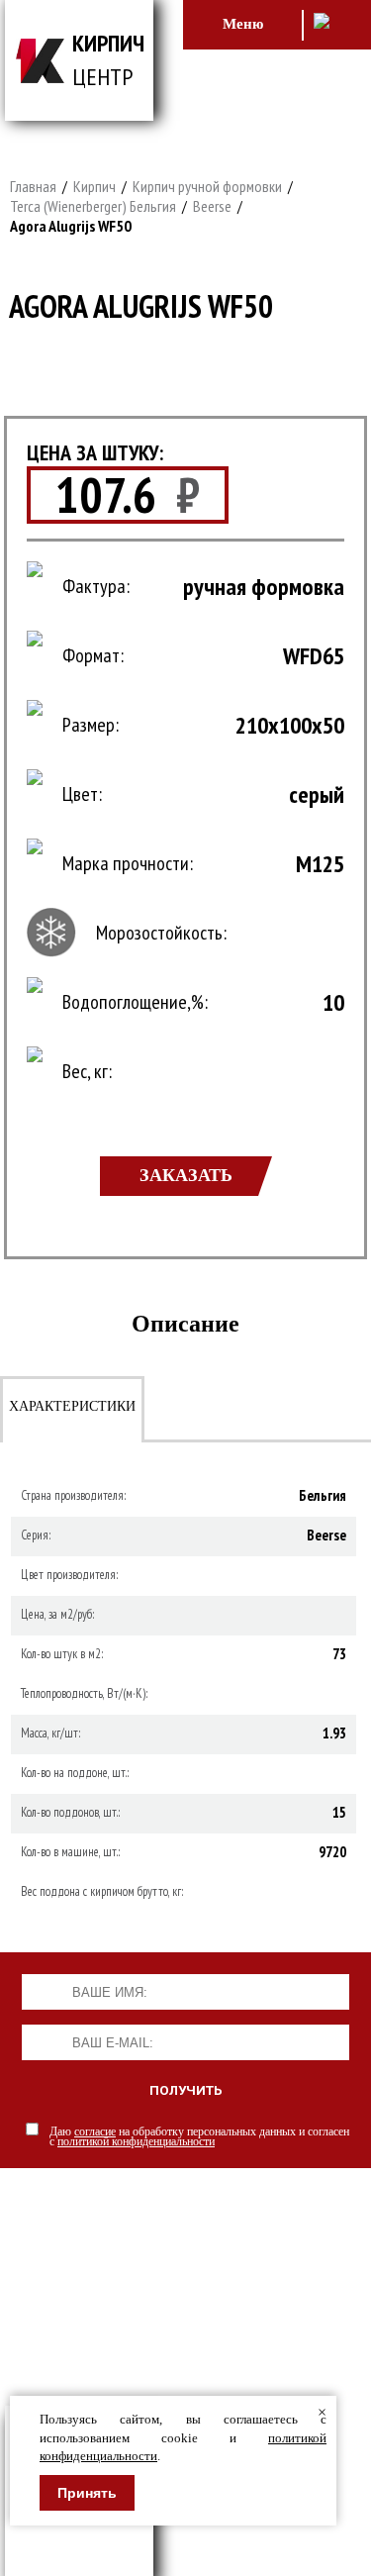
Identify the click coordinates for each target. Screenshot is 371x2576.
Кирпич (94, 186)
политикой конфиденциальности (136, 2141)
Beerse (212, 206)
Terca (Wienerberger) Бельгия (93, 206)
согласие (95, 2131)
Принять (87, 2493)
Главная (33, 186)
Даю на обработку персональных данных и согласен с (199, 2136)
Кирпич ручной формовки (207, 186)
